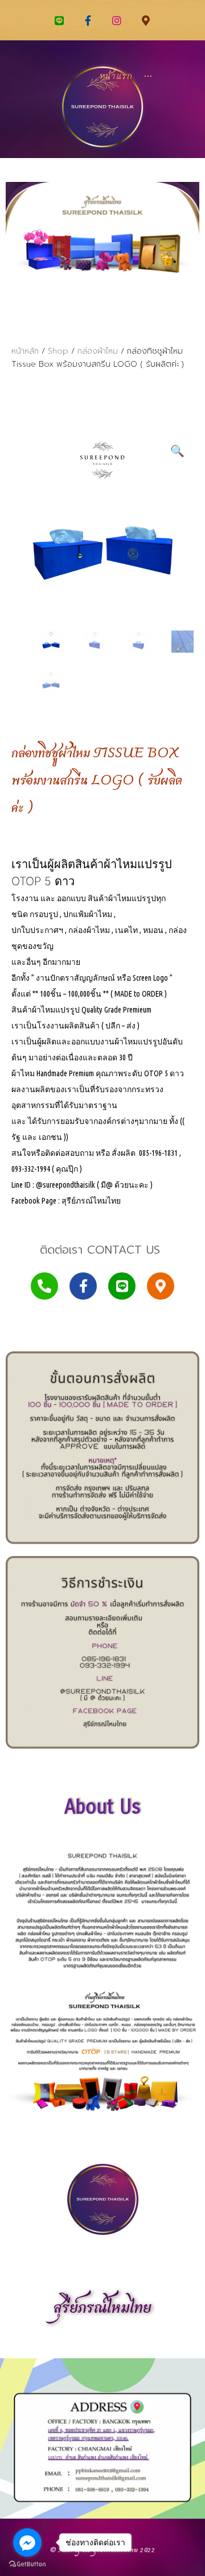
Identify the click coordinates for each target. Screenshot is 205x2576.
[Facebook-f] (88, 20)
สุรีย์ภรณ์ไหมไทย (102, 2309)
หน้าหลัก (25, 351)
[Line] (59, 20)
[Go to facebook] (27, 2542)
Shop (58, 351)
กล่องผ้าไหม (98, 351)
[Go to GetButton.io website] (27, 2564)
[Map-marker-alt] (145, 20)
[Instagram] (117, 20)
